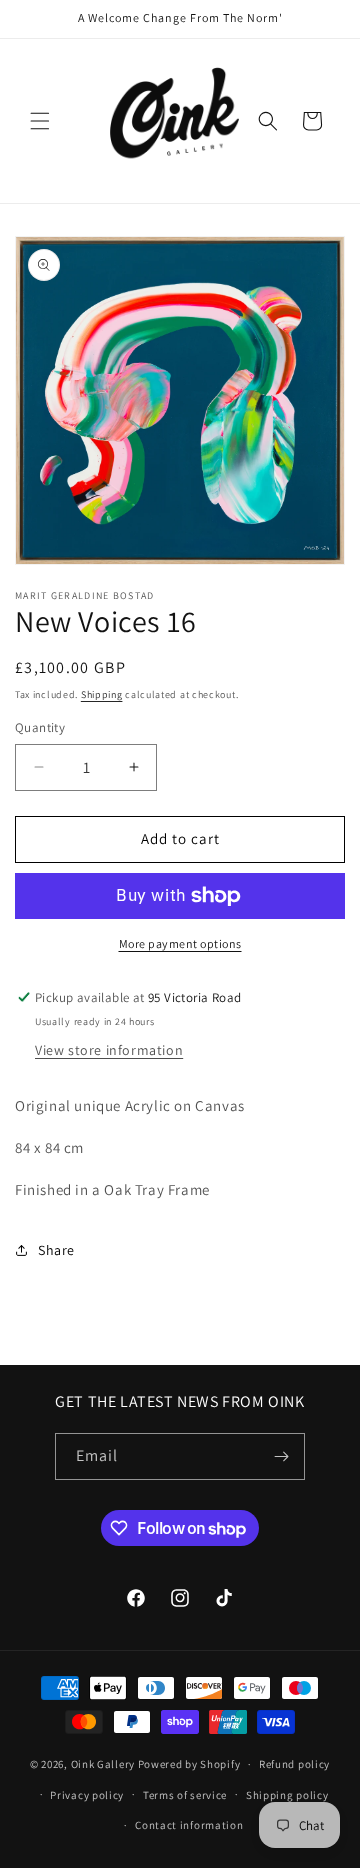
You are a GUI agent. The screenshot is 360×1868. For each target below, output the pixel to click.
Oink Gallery (104, 1764)
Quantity (40, 727)
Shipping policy (287, 1795)
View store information (109, 1050)
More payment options (180, 943)
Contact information (189, 1825)
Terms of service (185, 1795)
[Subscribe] (282, 1456)
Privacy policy (87, 1795)
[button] (40, 121)
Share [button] (56, 1250)
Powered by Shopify (189, 1764)
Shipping (102, 694)
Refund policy (294, 1764)
